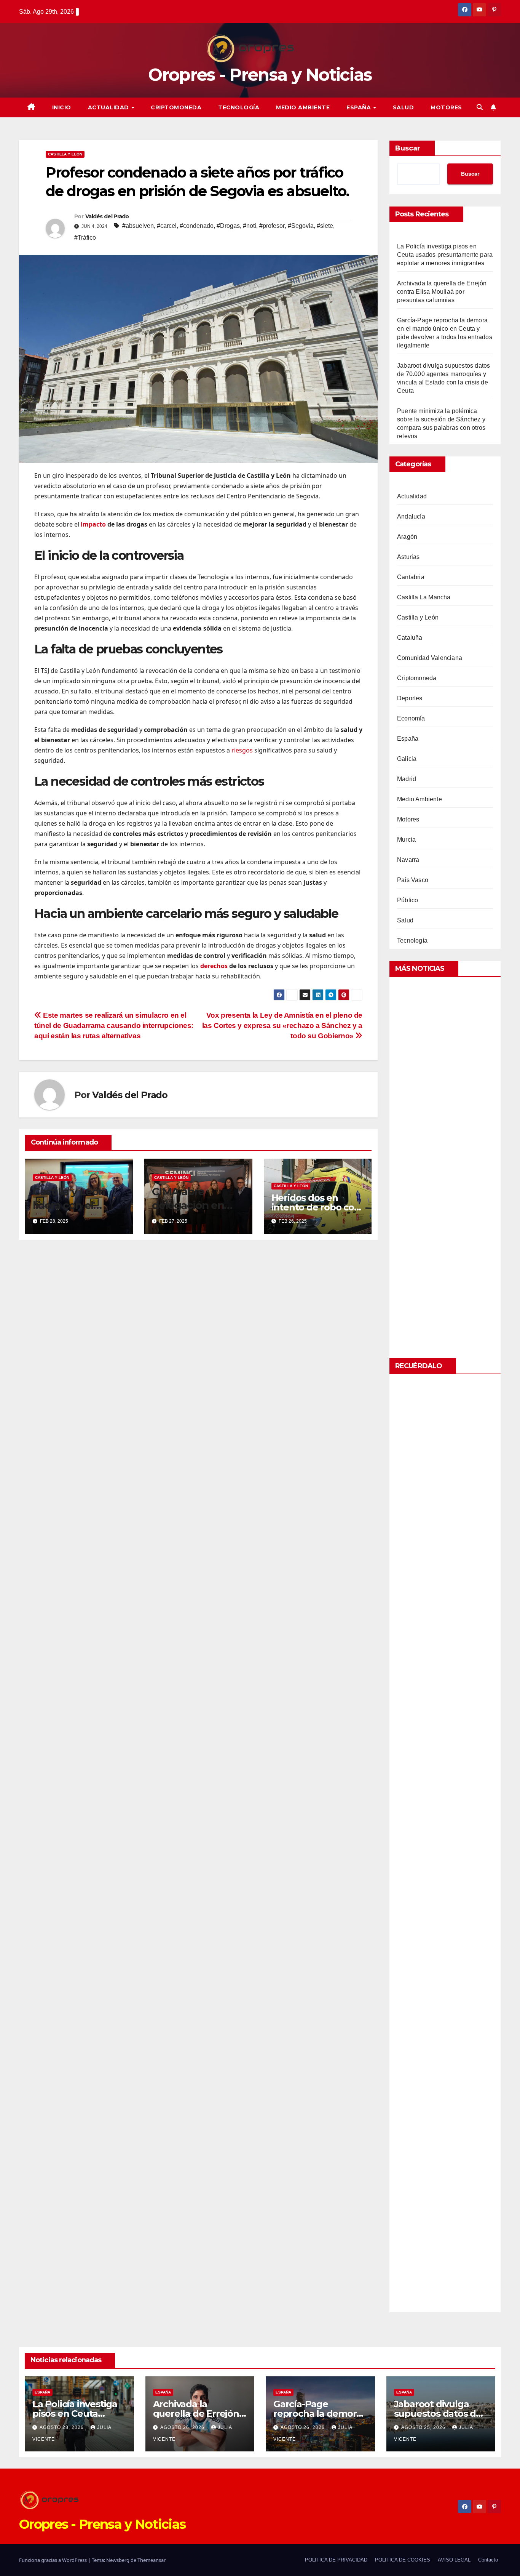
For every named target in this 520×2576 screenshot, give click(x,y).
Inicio (62, 107)
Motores (446, 107)
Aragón (407, 537)
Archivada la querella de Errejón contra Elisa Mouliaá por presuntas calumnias (442, 292)
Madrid (407, 779)
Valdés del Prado (107, 216)
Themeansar (152, 2560)
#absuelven (138, 226)
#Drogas (228, 226)
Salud (404, 107)
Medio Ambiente (303, 107)
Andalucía (411, 516)
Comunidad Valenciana (430, 658)
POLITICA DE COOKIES (403, 2560)
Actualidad (109, 107)
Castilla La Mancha (424, 597)
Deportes (410, 698)
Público (408, 900)
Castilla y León (65, 154)
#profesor (272, 226)
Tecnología (239, 107)
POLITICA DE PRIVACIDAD (336, 2560)
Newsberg (118, 2560)
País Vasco (413, 880)
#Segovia (301, 226)
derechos (214, 966)
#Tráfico (85, 238)
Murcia (406, 840)
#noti (250, 226)
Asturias (408, 557)
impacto (93, 524)
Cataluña (410, 638)
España (360, 107)
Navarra (408, 860)
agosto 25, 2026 (424, 2427)
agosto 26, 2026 (183, 2427)
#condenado (197, 226)
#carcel (167, 226)
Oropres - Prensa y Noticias (260, 74)
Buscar (408, 148)
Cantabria (411, 577)
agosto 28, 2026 (62, 2427)
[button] (480, 107)
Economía (411, 718)
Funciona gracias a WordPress (53, 2560)
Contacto (488, 2560)
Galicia (407, 759)
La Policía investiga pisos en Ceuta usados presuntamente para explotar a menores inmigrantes (445, 255)
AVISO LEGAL (454, 2560)
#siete (325, 226)
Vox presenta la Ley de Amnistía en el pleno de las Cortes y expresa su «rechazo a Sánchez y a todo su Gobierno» (282, 1025)
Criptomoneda (176, 107)
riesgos (242, 750)
